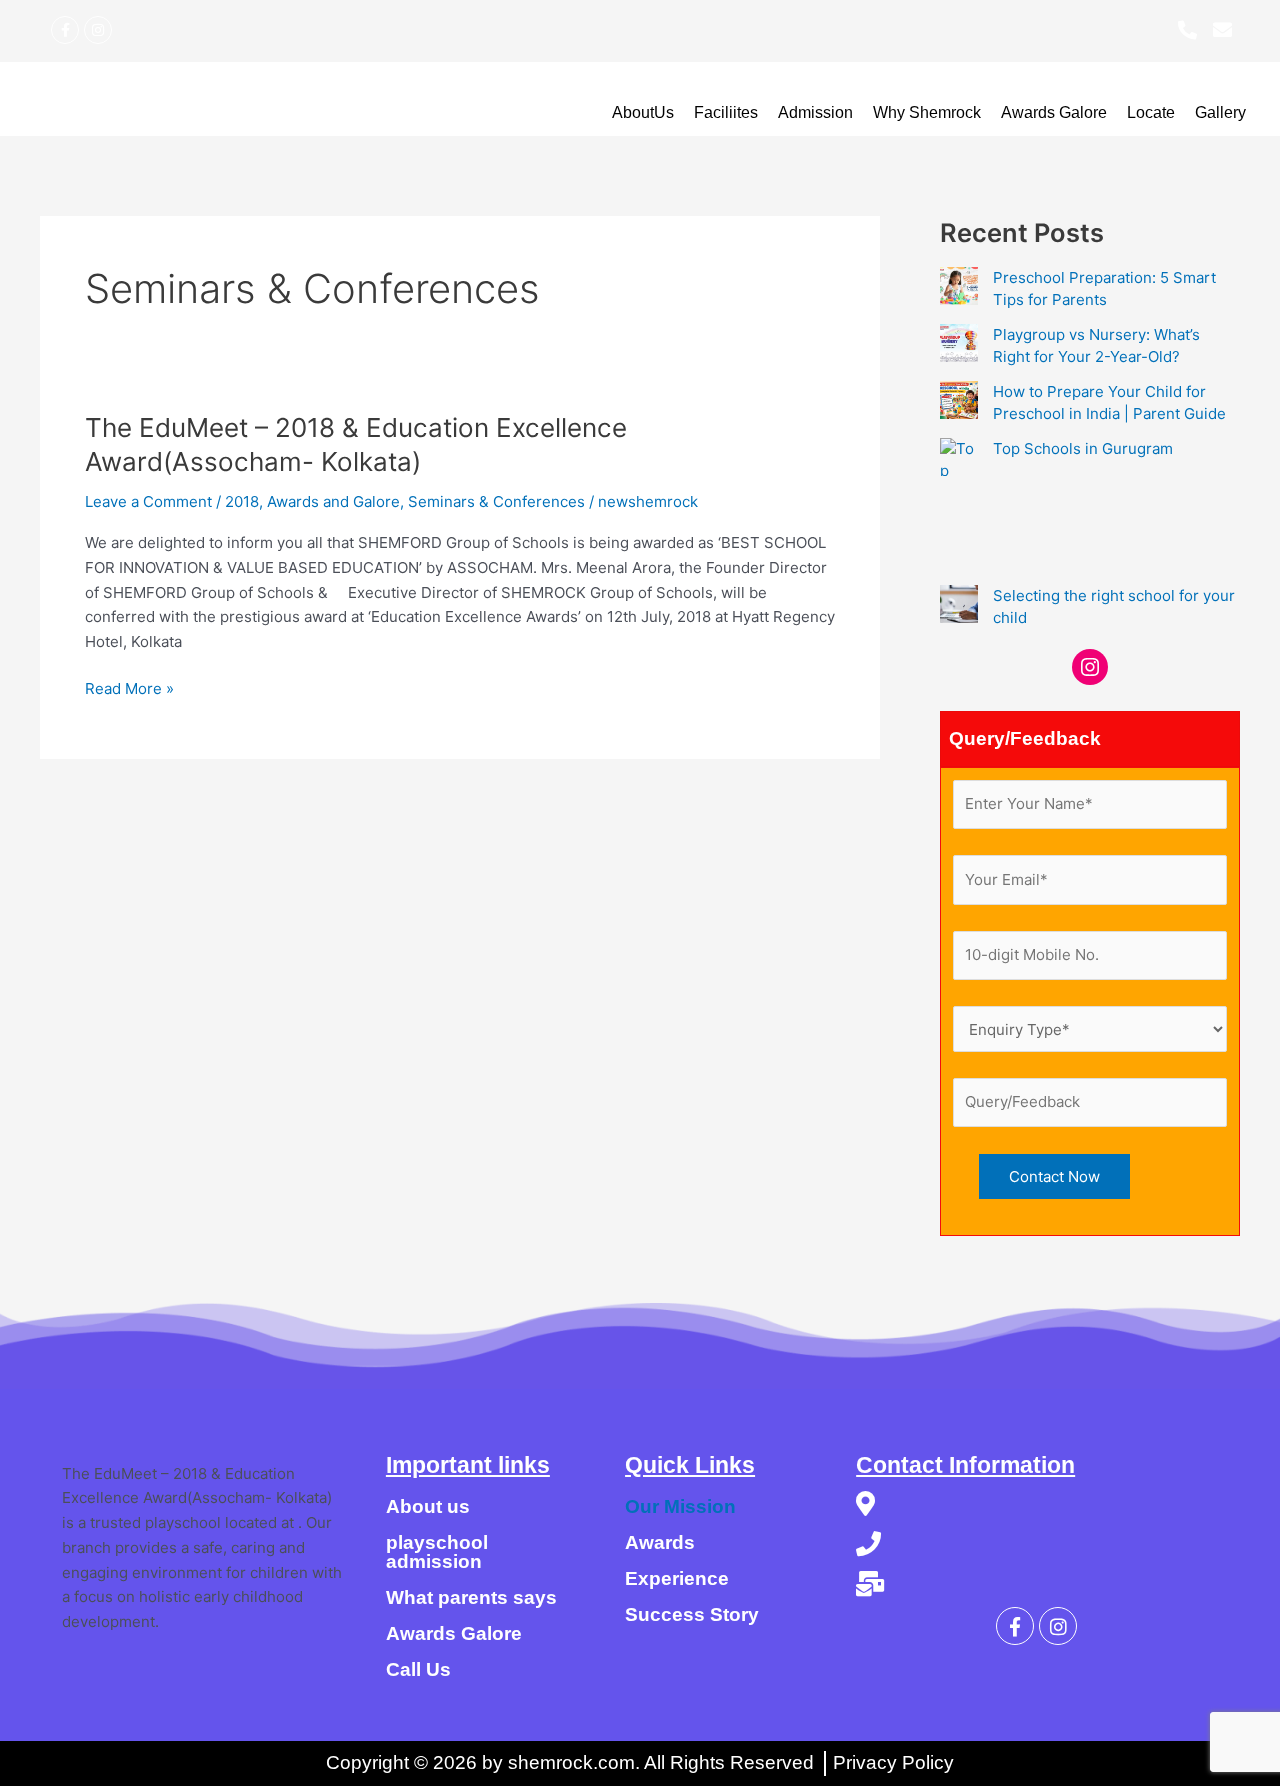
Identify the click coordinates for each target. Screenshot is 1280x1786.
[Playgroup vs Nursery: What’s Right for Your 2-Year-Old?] (959, 343)
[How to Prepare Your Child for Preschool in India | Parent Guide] (959, 400)
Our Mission (680, 1506)
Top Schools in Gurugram (1083, 448)
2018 (242, 501)
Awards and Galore (333, 501)
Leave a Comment (148, 501)
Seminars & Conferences (496, 501)
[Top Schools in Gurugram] (959, 457)
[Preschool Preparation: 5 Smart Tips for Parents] (959, 286)
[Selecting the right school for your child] (959, 604)
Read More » (129, 687)
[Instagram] (1090, 667)
